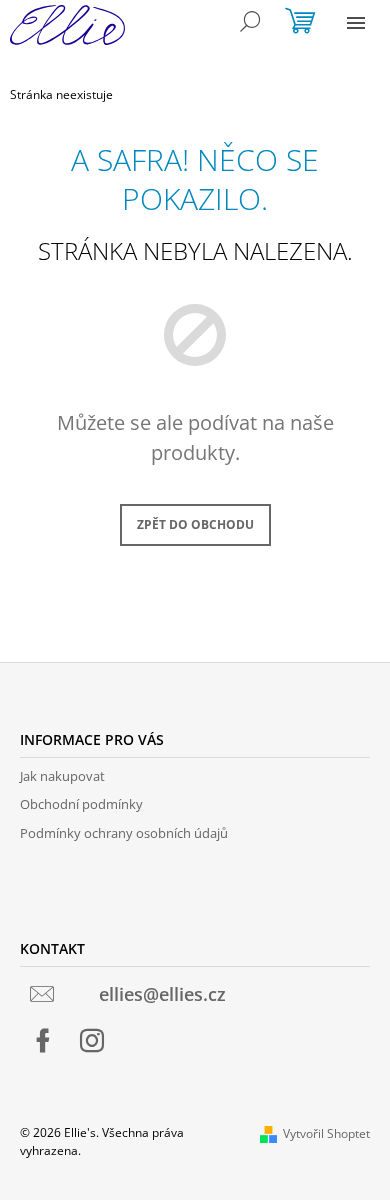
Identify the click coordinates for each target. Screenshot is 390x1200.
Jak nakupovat (62, 776)
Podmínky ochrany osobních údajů (124, 833)
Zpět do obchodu (195, 524)
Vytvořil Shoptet (326, 1133)
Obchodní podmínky (81, 804)
